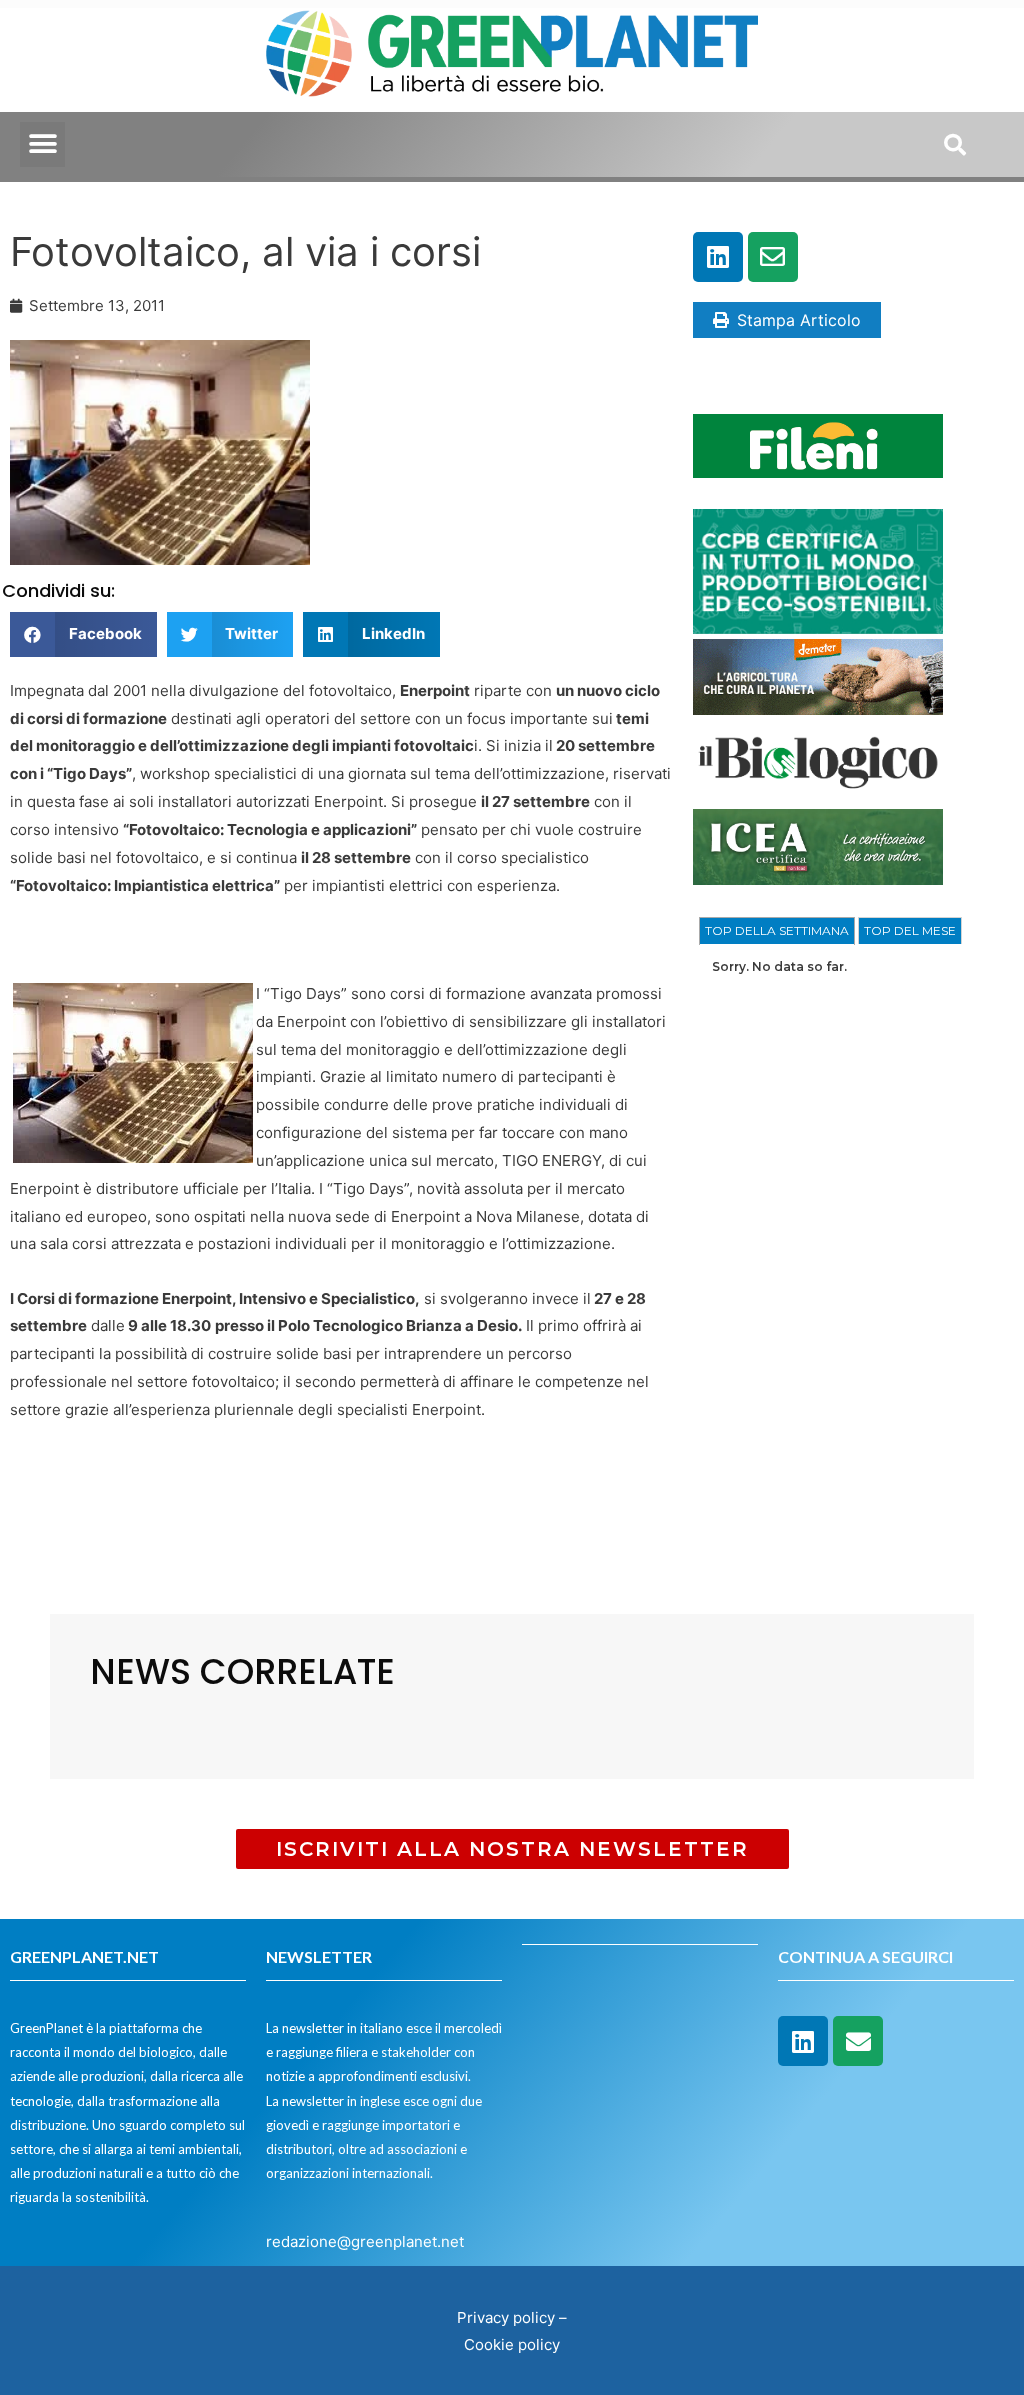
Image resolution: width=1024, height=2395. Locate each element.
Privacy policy (506, 2317)
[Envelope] (773, 257)
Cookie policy (512, 2344)
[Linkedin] (718, 257)
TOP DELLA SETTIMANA (777, 930)
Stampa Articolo (799, 320)
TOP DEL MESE (910, 930)
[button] (42, 144)
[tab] (777, 931)
